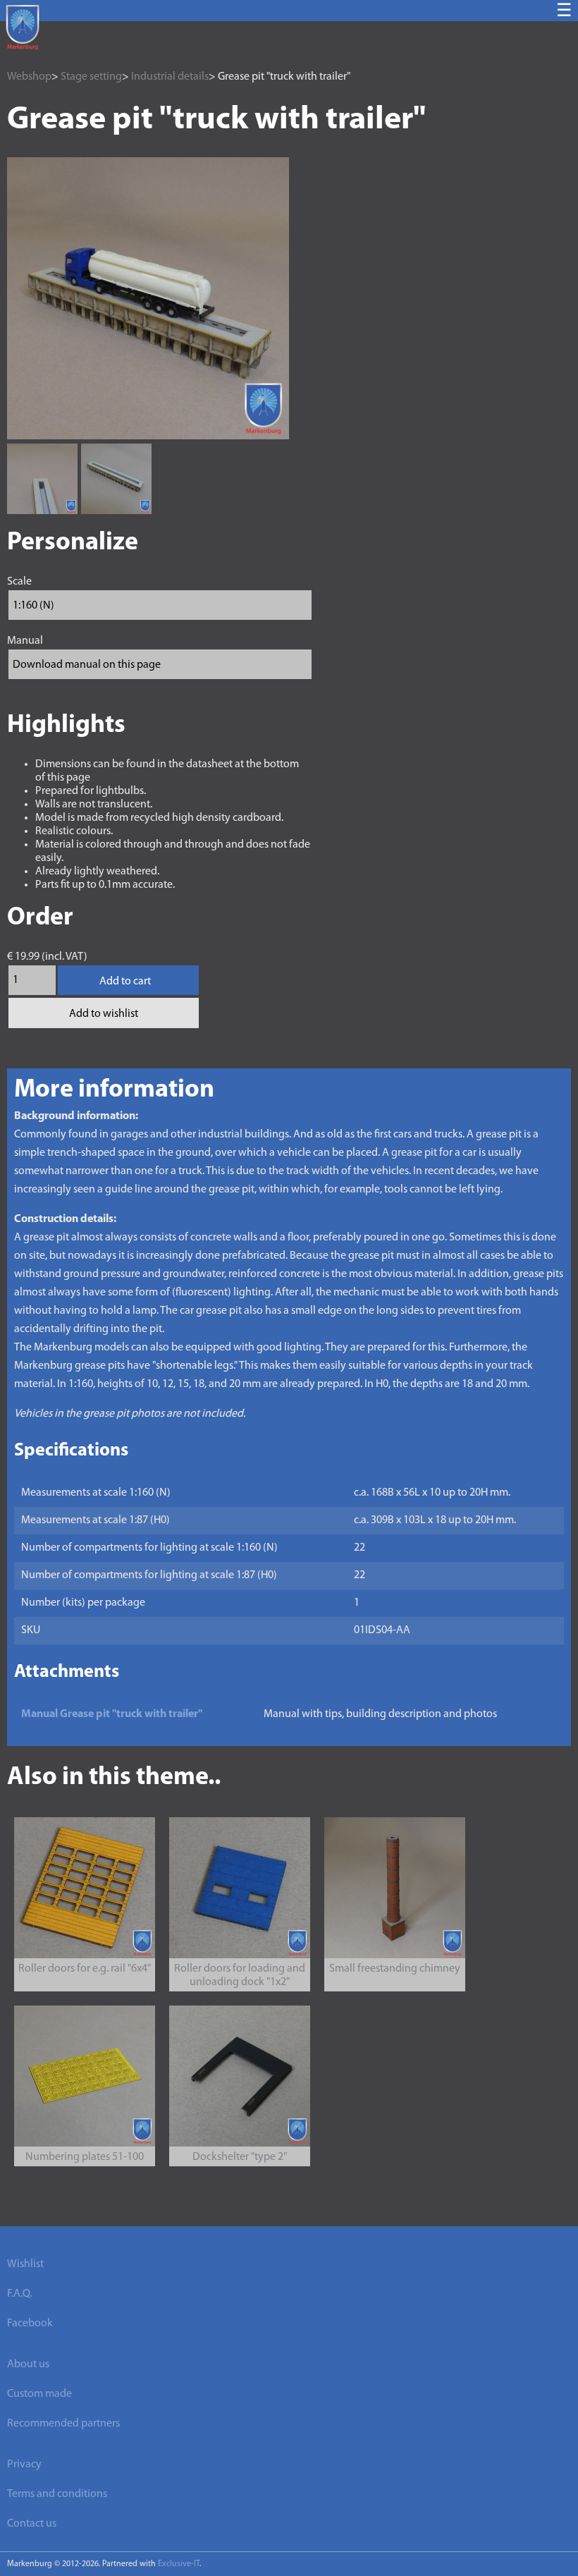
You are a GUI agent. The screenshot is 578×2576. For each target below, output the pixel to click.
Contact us (32, 2524)
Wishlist (25, 2264)
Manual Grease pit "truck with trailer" (112, 1714)
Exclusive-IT (179, 2564)
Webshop (29, 77)
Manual (25, 641)
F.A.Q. (19, 2294)
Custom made (39, 2394)
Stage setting (91, 77)
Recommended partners (63, 2424)
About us (28, 2364)
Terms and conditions (57, 2494)
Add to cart (125, 982)
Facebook (30, 2324)
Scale (19, 582)
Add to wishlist (104, 1014)
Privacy (24, 2465)
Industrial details (170, 77)
